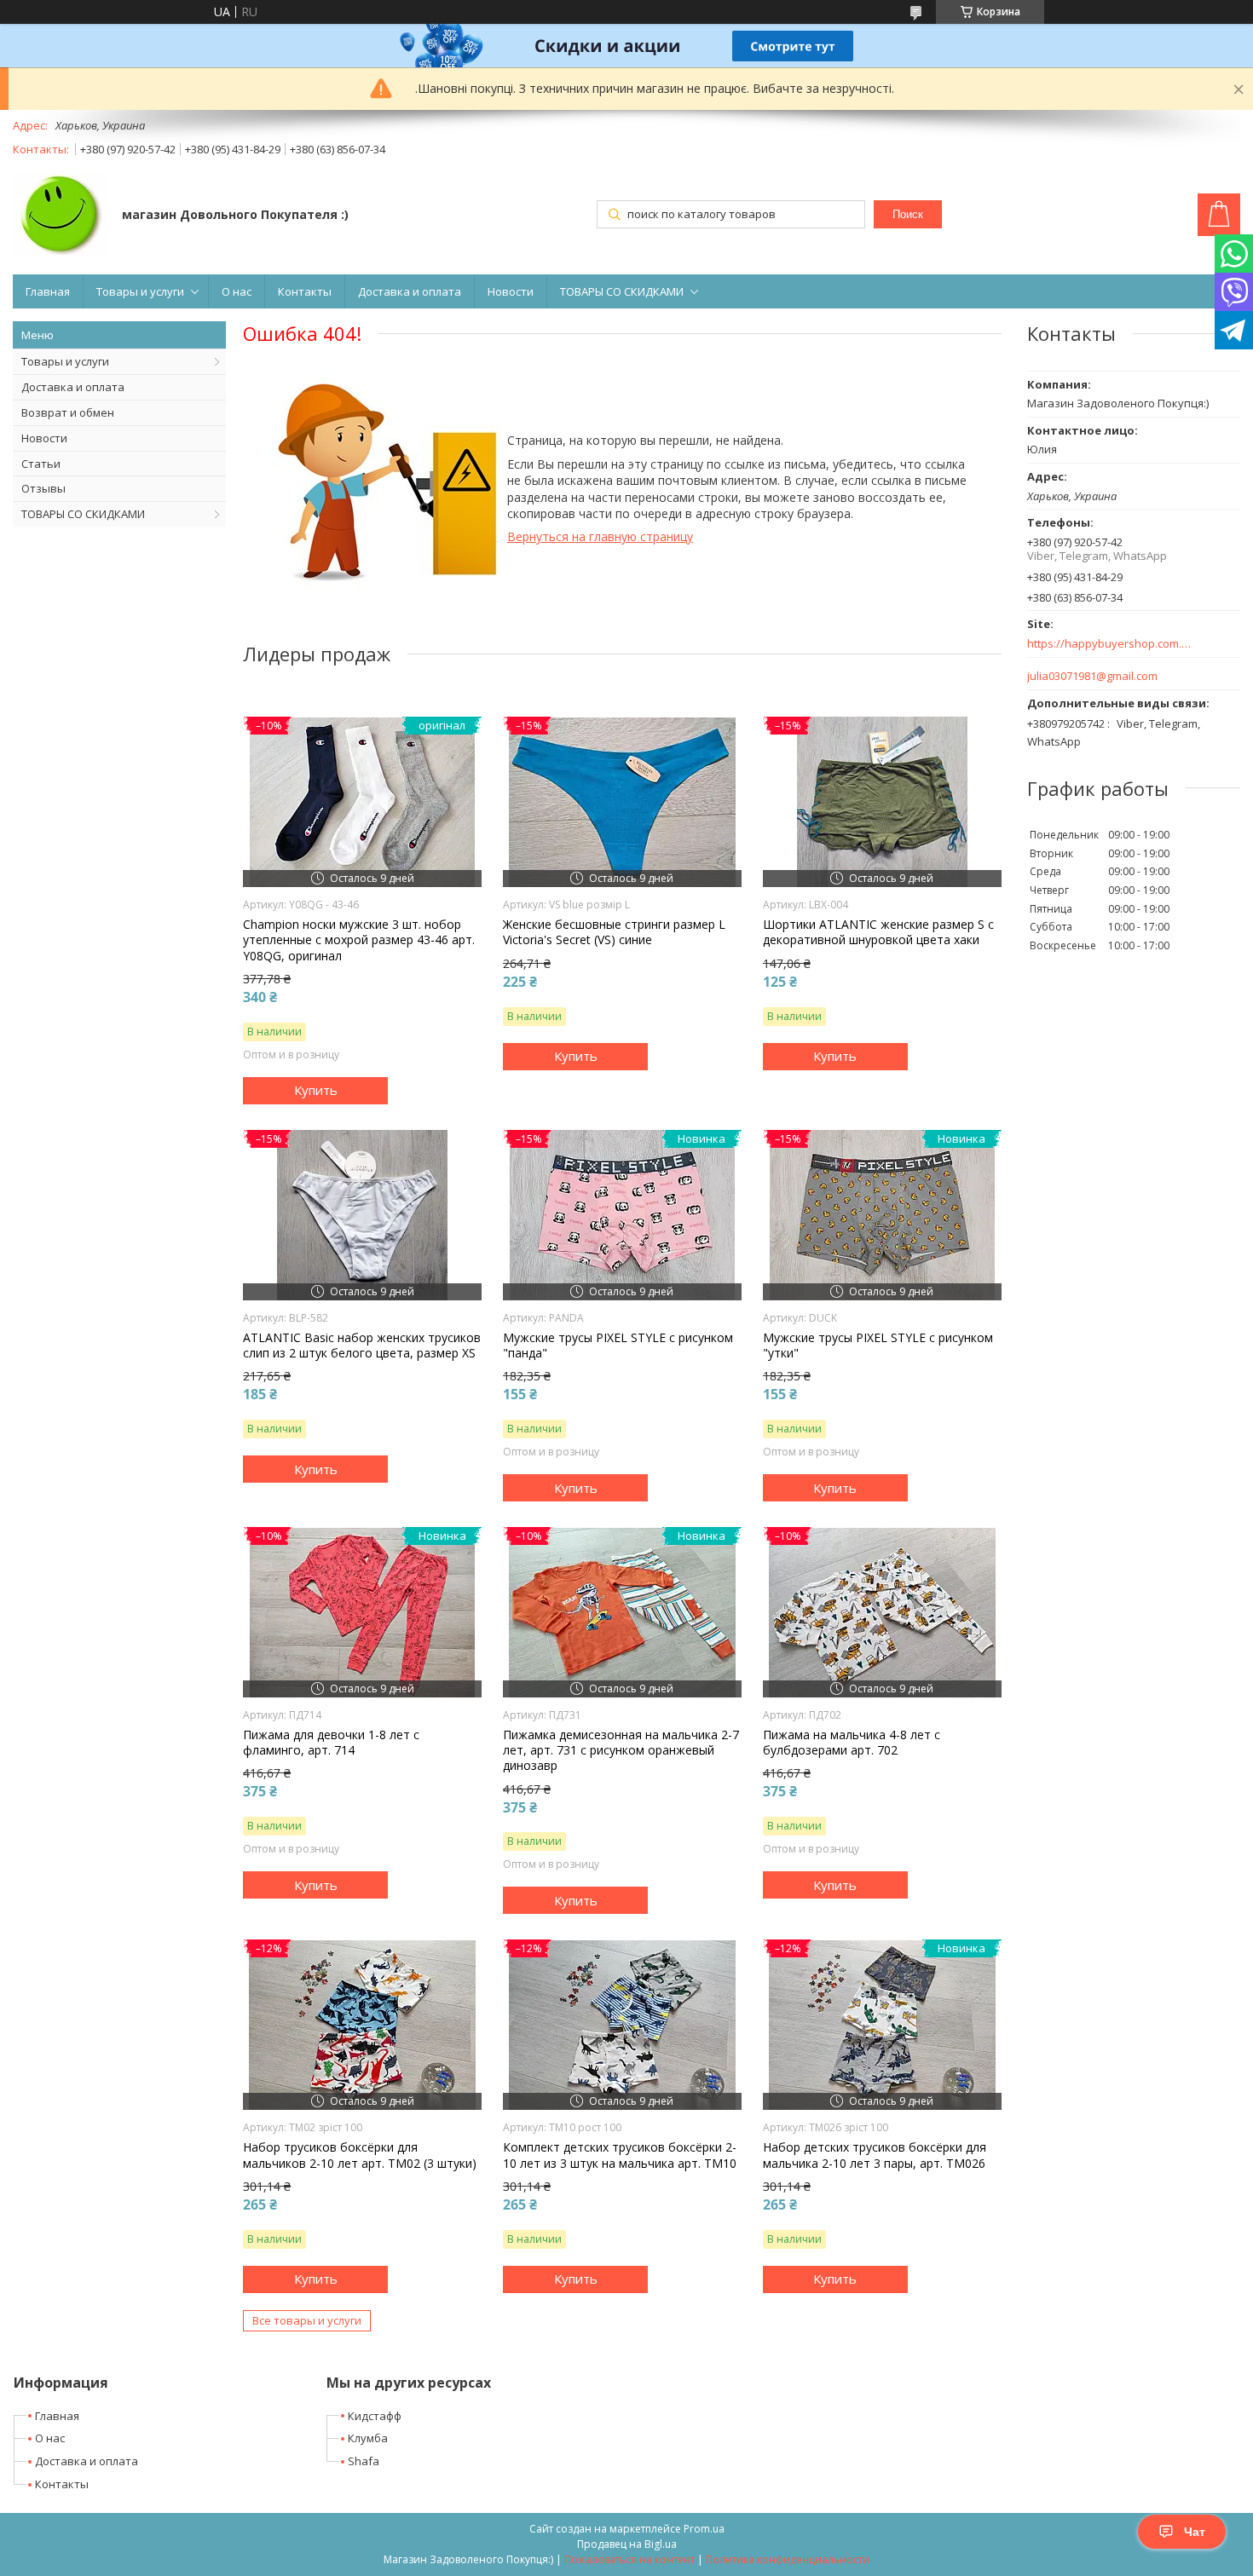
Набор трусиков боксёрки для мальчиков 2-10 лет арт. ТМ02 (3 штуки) (360, 2155)
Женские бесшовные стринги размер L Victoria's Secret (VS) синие (614, 932)
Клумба (368, 2438)
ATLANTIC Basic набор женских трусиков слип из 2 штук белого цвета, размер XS (362, 1346)
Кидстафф (375, 2416)
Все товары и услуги (307, 2320)
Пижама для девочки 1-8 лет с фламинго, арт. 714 (331, 1743)
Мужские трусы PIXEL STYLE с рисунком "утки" (878, 1346)
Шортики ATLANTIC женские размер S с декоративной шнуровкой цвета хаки (878, 932)
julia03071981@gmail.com (1092, 676)
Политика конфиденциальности (788, 2559)
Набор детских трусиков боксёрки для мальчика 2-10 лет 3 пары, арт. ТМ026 (875, 2155)
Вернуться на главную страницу (600, 536)
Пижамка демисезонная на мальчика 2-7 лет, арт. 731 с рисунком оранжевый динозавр (621, 1750)
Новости (511, 291)
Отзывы (43, 488)
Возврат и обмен (68, 412)
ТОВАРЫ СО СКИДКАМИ (622, 291)
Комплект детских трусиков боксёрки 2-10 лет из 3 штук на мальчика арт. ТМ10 (620, 2155)
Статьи (41, 464)
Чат (1195, 2532)
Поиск (908, 214)
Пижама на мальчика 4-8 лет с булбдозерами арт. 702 (852, 1743)
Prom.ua (704, 2529)
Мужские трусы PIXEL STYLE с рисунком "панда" (618, 1346)
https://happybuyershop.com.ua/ (1110, 644)
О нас (237, 291)
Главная (48, 291)
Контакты (305, 291)
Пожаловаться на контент (629, 2559)
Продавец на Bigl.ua (627, 2544)
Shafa (364, 2461)
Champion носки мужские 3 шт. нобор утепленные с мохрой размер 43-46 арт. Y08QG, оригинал (359, 940)
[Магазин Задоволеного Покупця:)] (59, 216)
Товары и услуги (140, 291)
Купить (316, 1090)
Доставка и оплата (410, 291)
